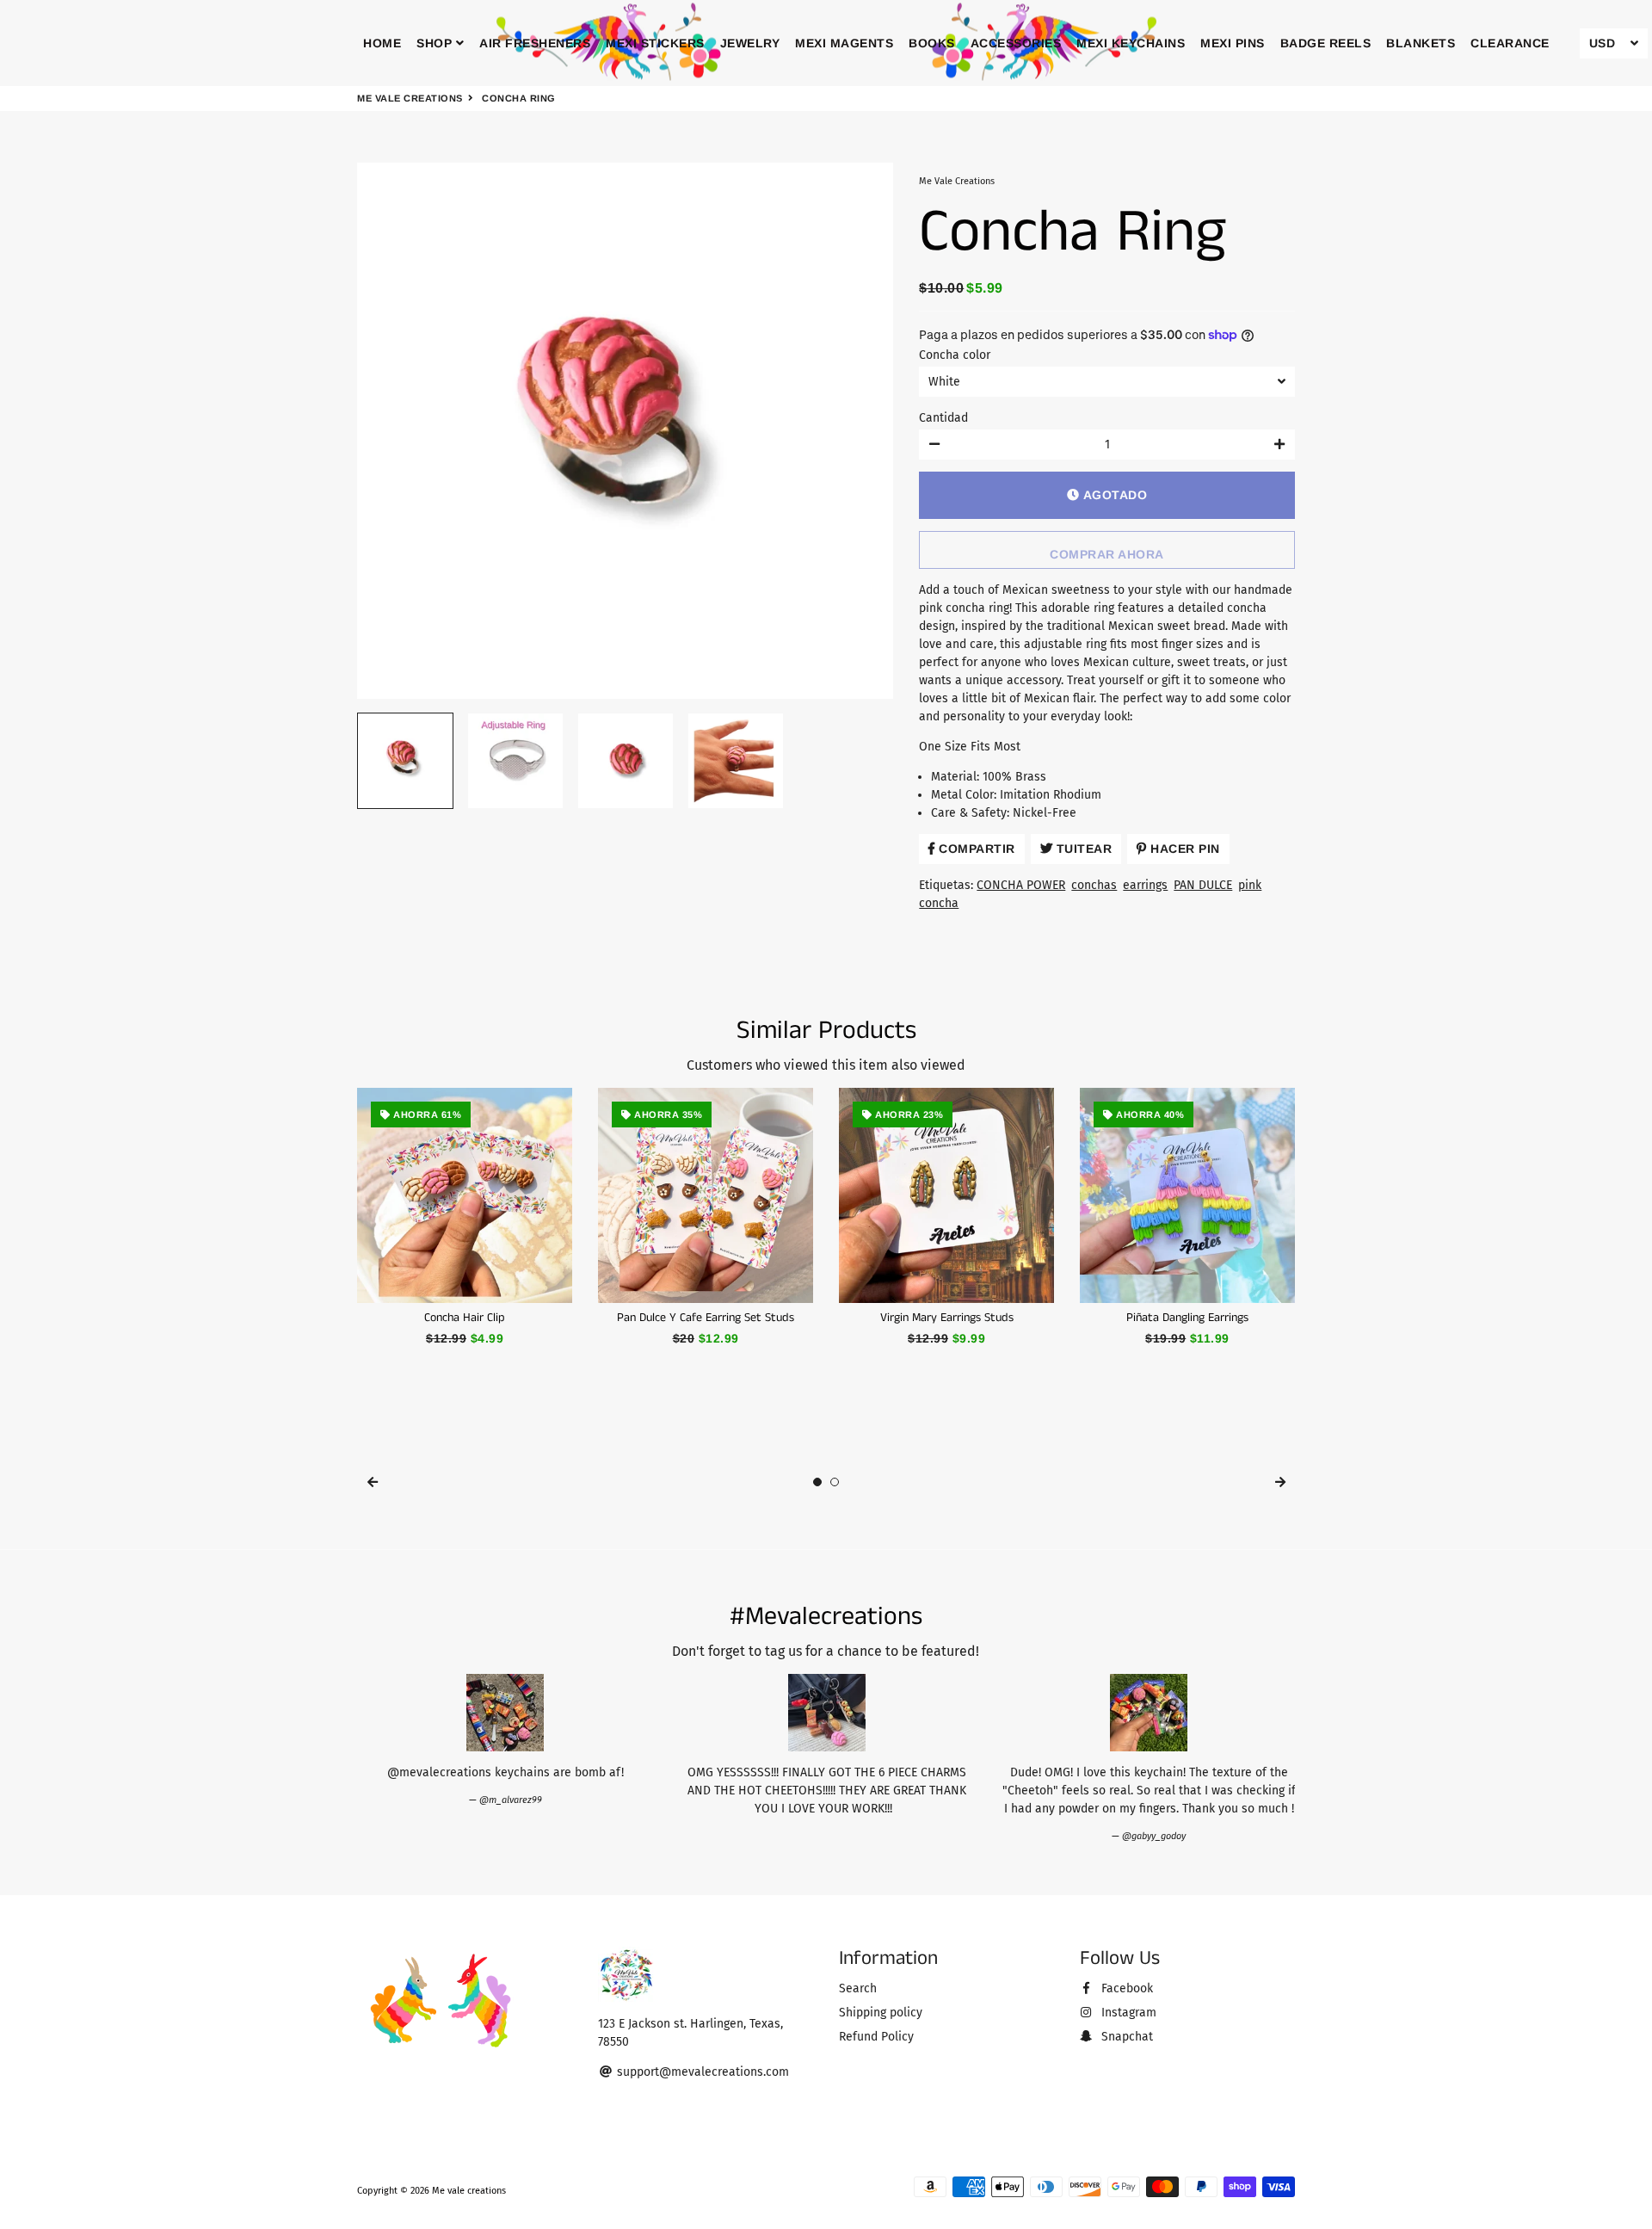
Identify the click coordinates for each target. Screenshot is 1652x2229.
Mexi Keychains (1131, 43)
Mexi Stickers (655, 43)
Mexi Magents (844, 43)
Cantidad (943, 418)
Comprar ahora (1107, 554)
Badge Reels (1326, 43)
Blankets (1421, 43)
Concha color (955, 355)
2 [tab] (835, 1482)
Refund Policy (876, 2037)
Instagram (1127, 2013)
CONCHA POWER (1021, 885)
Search (858, 1988)
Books (932, 43)
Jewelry (750, 43)
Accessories (1016, 43)
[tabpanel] (465, 1218)
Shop (436, 43)
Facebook (1125, 1988)
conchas (1094, 885)
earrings (1145, 885)
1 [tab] (817, 1482)
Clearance (1510, 43)
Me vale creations (410, 98)
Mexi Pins (1233, 43)
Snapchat (1125, 2037)
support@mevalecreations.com (701, 2072)
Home (382, 43)
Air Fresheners (535, 43)
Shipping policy (881, 2013)
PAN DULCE (1203, 885)
